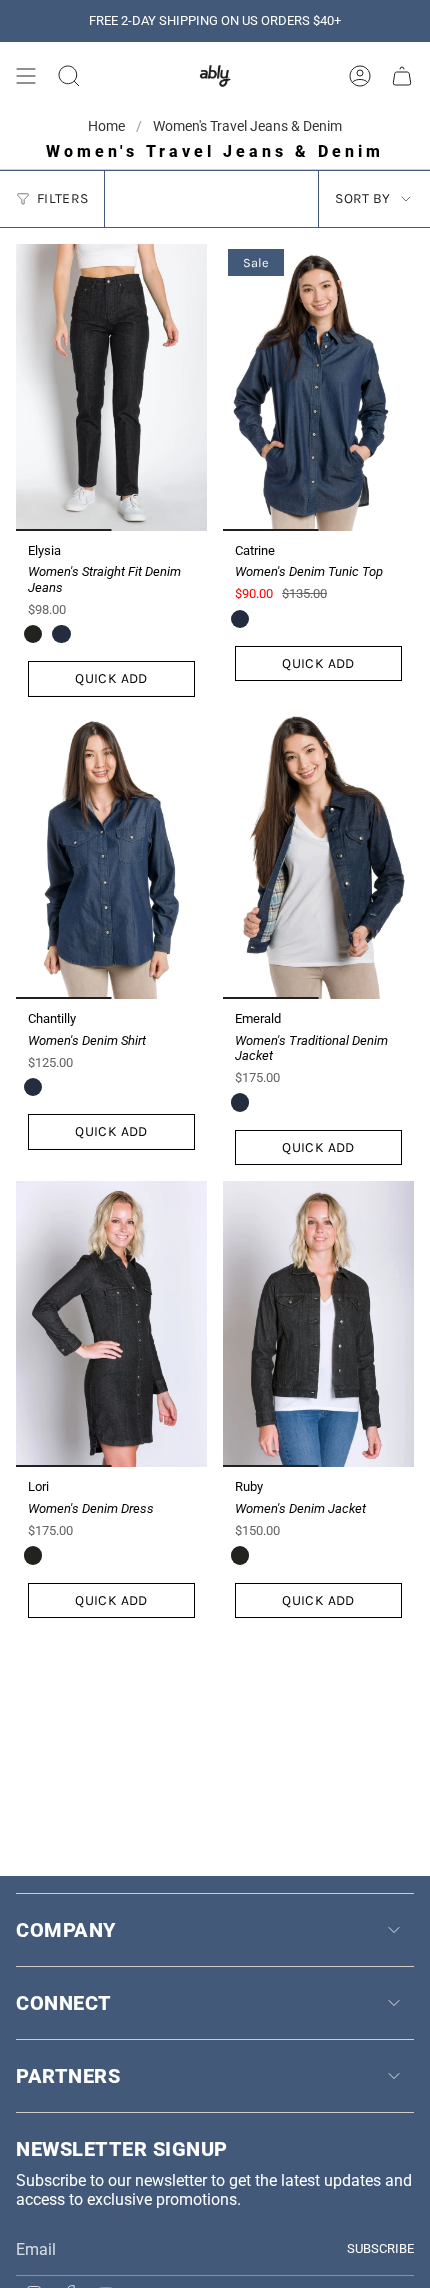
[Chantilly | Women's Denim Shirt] (111, 856)
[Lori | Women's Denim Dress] (111, 1324)
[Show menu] (26, 76)
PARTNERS (68, 2076)
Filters (62, 198)
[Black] (33, 634)
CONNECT (64, 2003)
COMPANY (66, 1930)
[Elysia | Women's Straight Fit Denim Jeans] (111, 387)
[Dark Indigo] (61, 634)
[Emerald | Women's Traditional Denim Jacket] (318, 856)
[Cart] (402, 76)
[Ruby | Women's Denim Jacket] (318, 1324)
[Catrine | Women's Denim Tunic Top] (318, 387)
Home (108, 126)
